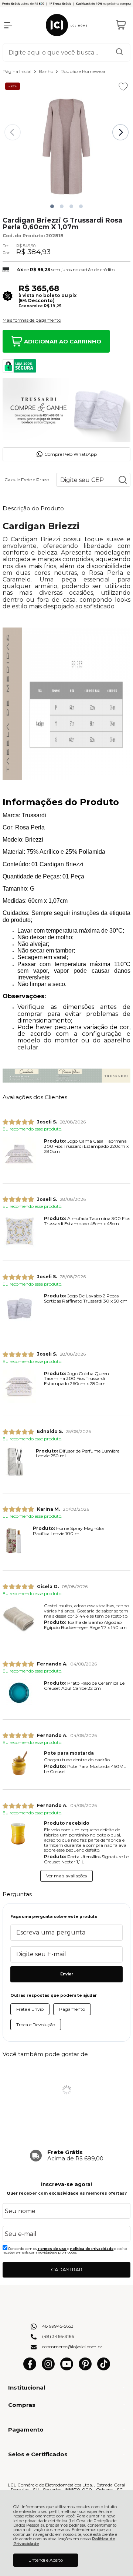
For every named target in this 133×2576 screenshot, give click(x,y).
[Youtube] (67, 2369)
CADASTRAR (67, 2269)
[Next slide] (120, 132)
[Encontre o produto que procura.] (119, 52)
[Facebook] (30, 2369)
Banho (47, 71)
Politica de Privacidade (92, 2249)
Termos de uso (52, 2249)
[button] (52, 206)
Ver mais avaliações (66, 1876)
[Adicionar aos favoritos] (123, 87)
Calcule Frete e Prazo (27, 480)
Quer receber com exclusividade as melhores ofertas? (67, 2193)
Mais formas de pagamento (32, 320)
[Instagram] (48, 2369)
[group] (66, 2159)
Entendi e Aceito (46, 2560)
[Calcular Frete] (123, 480)
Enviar (67, 1974)
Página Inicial (18, 71)
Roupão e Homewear (83, 71)
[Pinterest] (85, 2369)
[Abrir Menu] (8, 25)
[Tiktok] (104, 2369)
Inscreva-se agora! (66, 2184)
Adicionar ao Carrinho (63, 341)
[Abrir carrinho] (121, 25)
